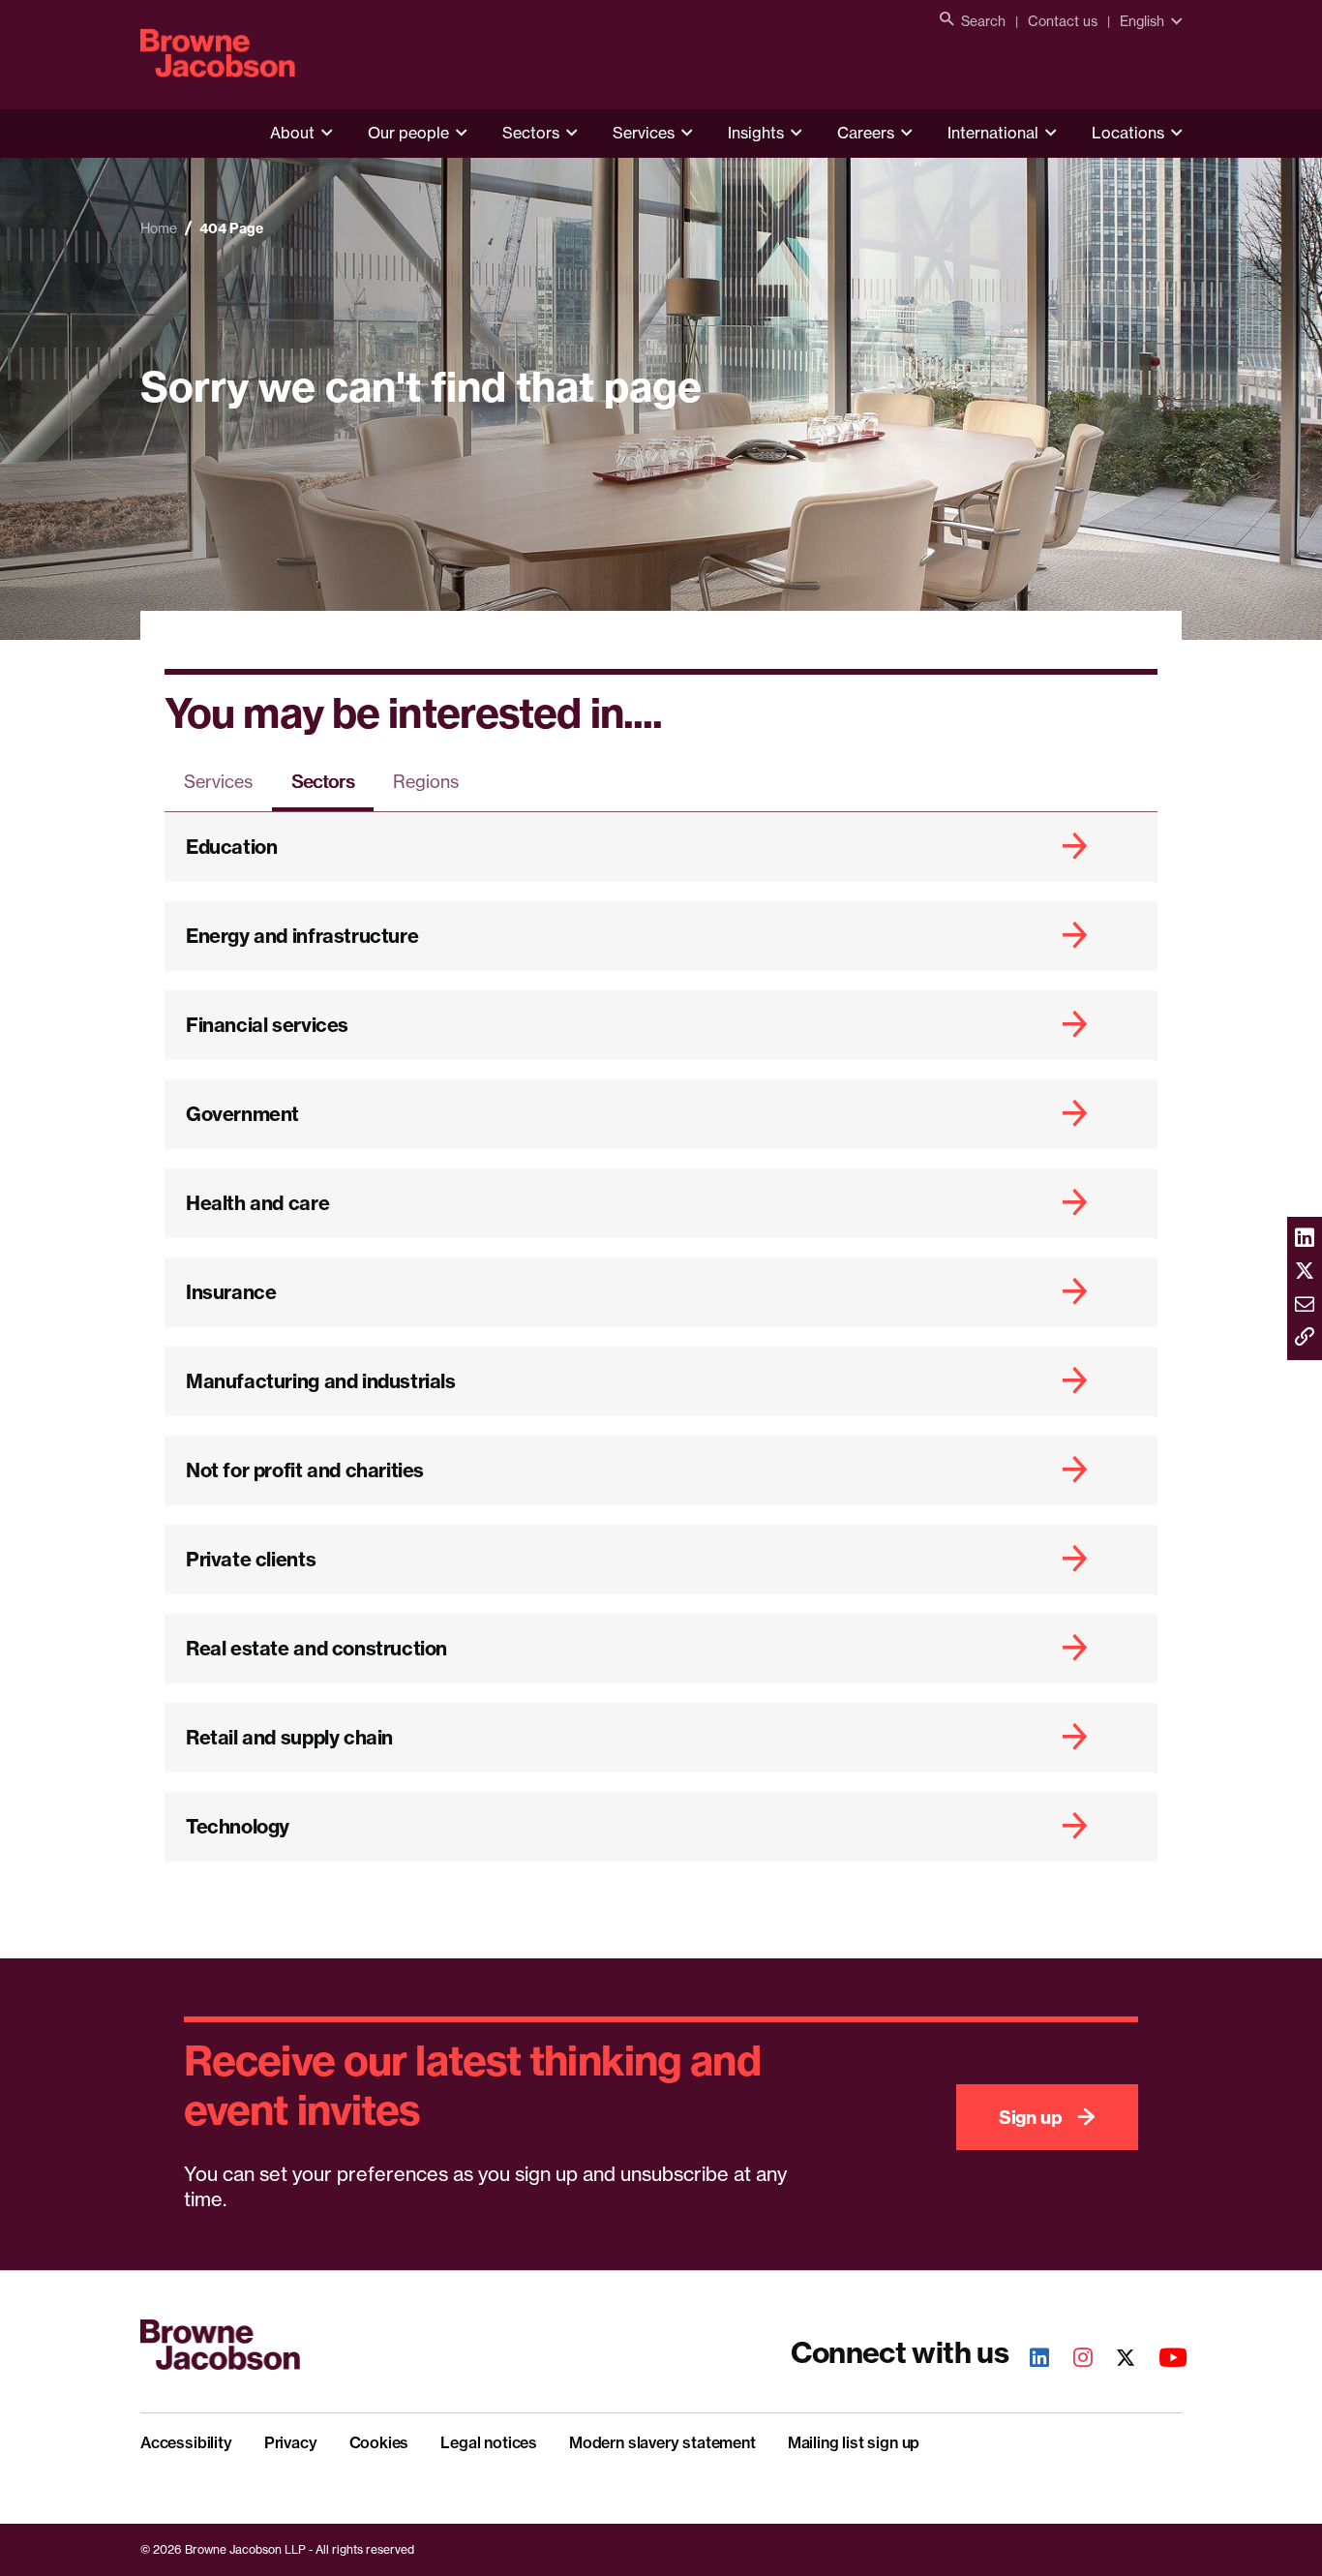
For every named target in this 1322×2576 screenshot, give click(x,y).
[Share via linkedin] (1305, 1239)
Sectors (531, 133)
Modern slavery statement (662, 2442)
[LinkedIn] (1029, 2360)
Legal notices (489, 2442)
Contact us (1063, 21)
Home (159, 228)
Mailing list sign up (854, 2442)
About (292, 133)
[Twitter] (1115, 2360)
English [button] (1142, 21)
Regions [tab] (426, 781)
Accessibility (186, 2442)
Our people (408, 133)
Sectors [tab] (323, 781)
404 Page (231, 228)
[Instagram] (1072, 2360)
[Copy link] (1305, 1338)
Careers (866, 133)
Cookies (379, 2442)
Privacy (291, 2442)
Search (983, 21)
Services (644, 133)
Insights (756, 133)
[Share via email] (1305, 1305)
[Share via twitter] (1305, 1272)
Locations (1128, 133)
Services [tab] (218, 781)
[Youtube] (1162, 2360)
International (993, 133)
